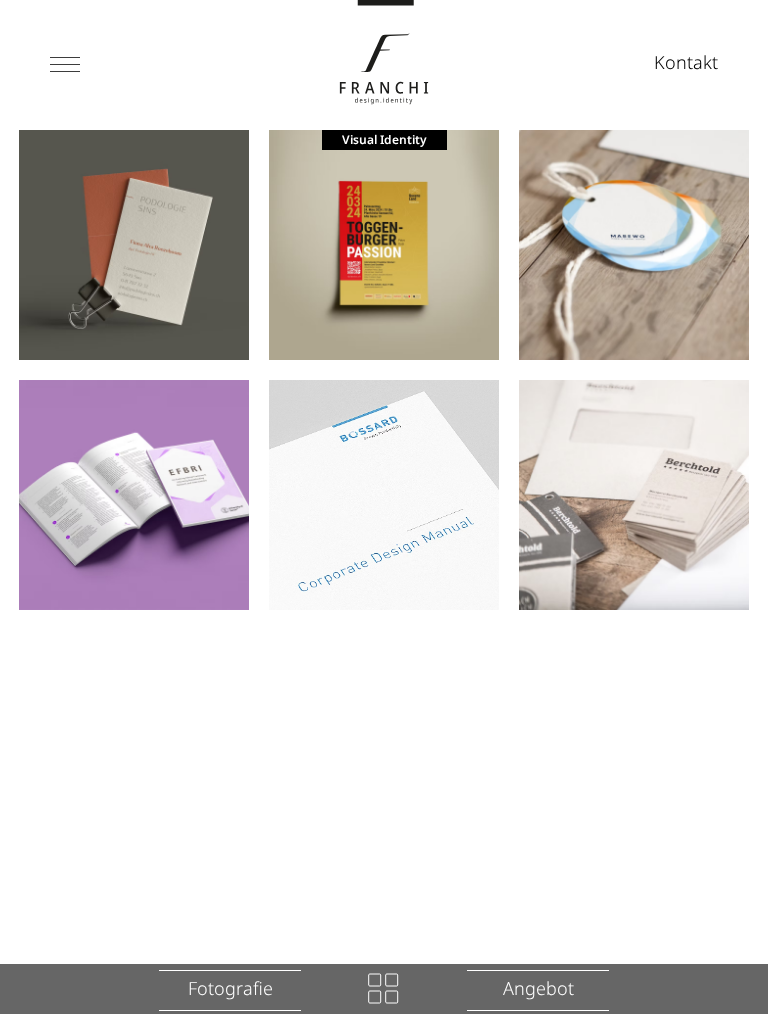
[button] (65, 64)
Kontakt (686, 62)
